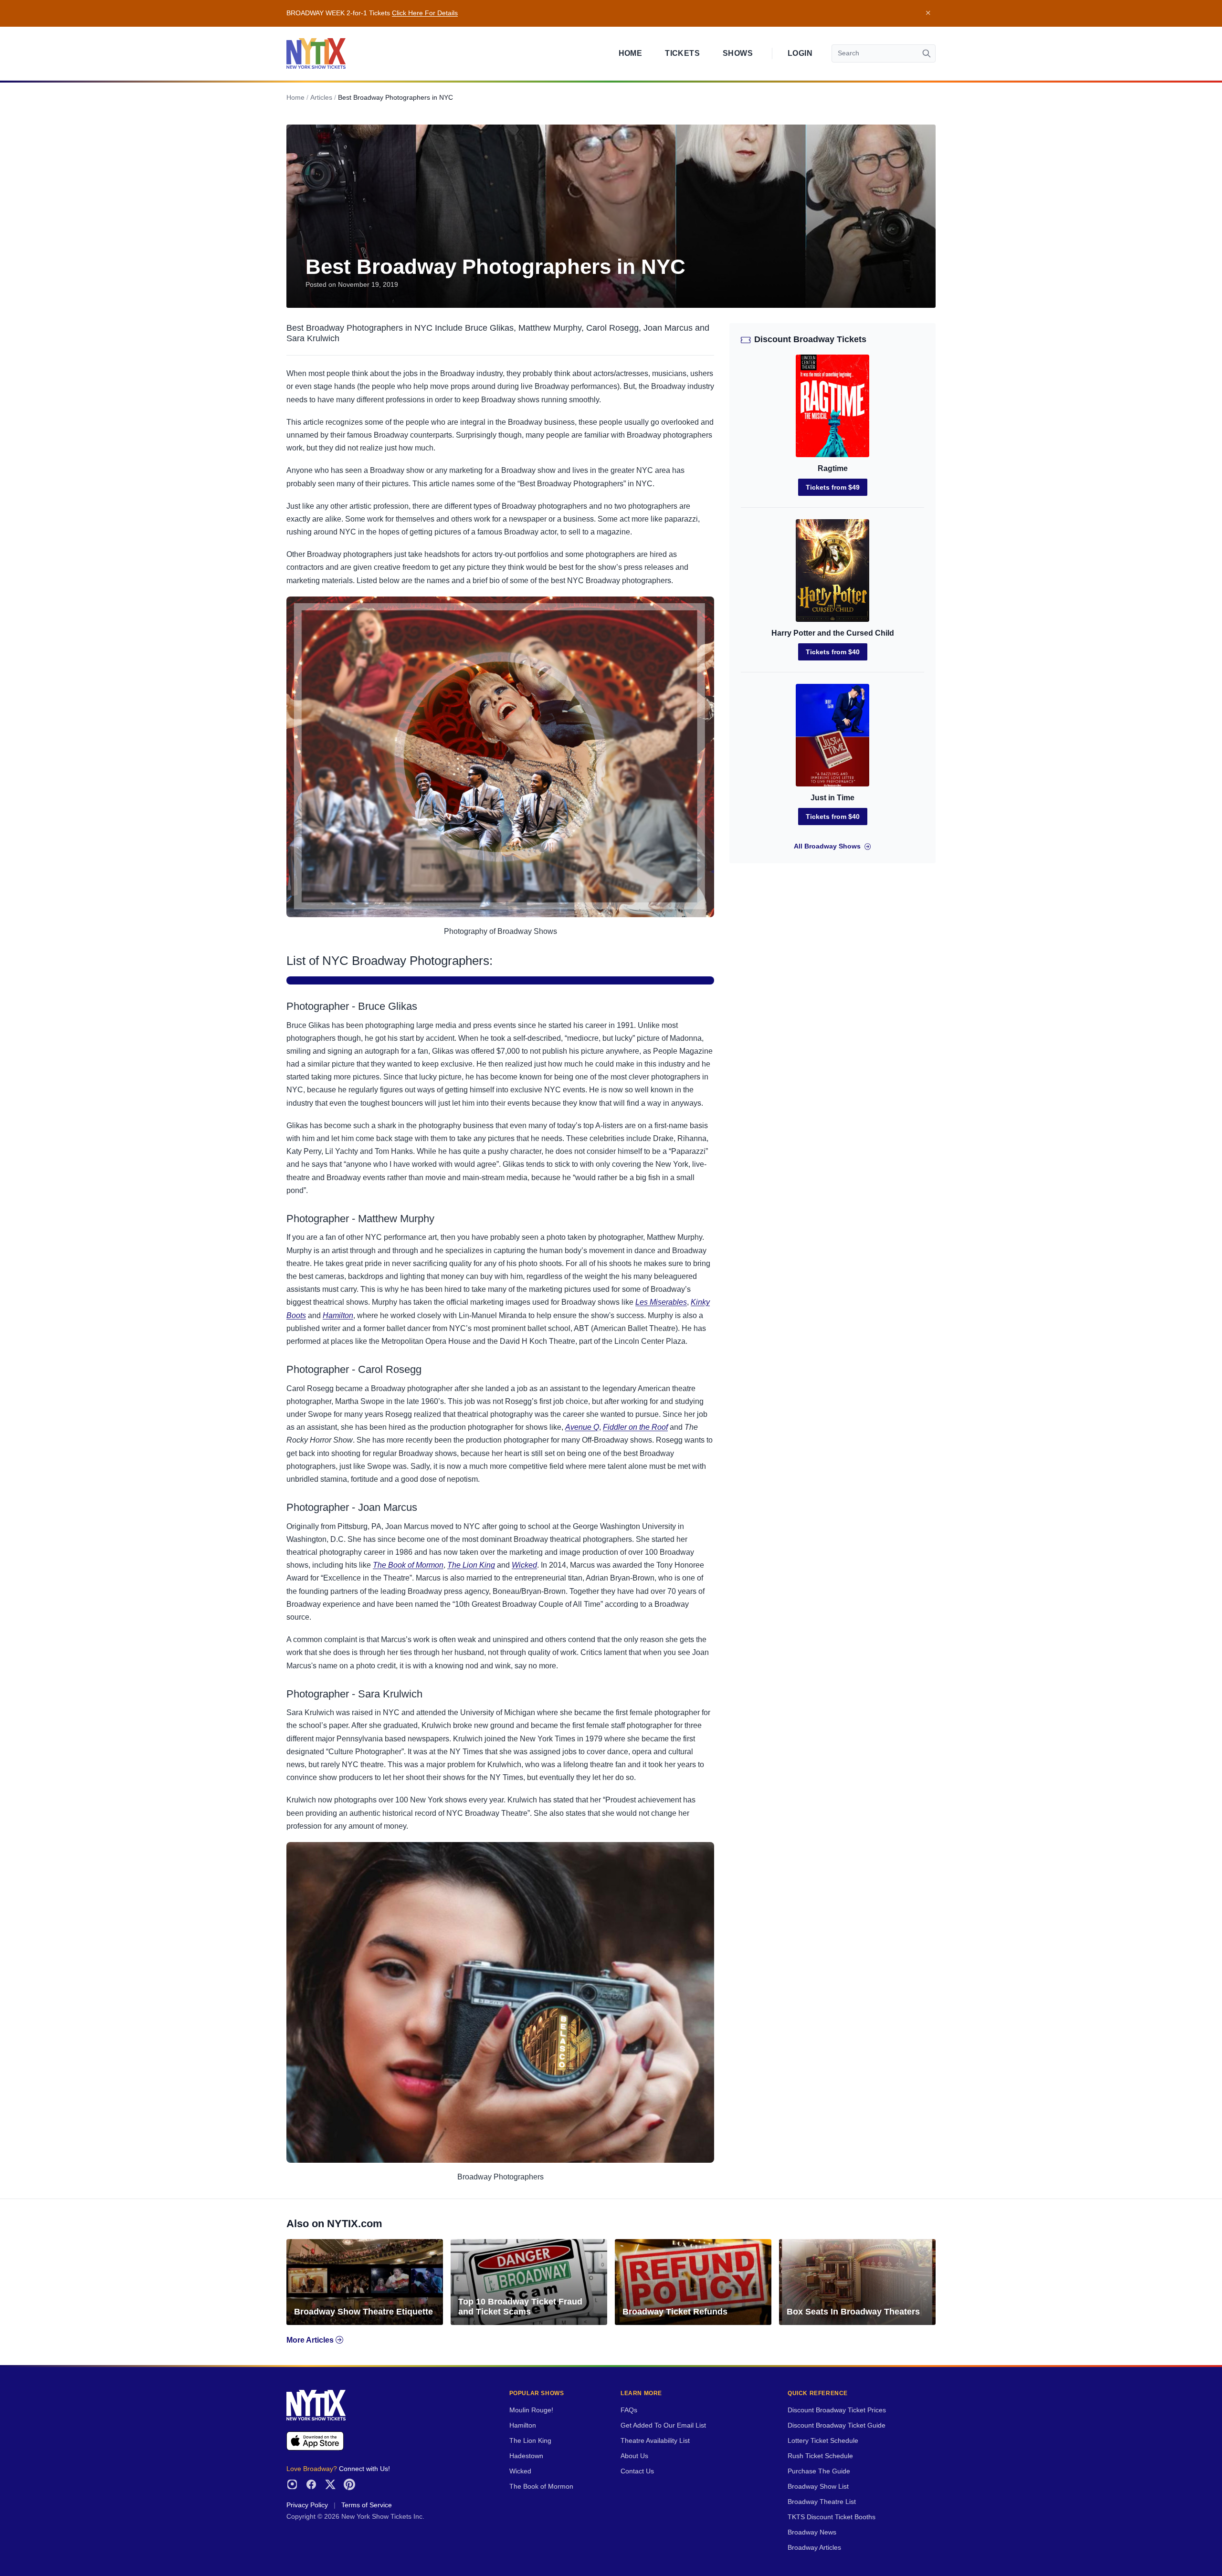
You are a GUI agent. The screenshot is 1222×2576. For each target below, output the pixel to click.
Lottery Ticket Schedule (823, 2441)
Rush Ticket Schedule (820, 2456)
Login (800, 53)
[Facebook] (311, 2484)
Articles (321, 98)
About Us (634, 2456)
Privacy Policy (307, 2505)
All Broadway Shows (827, 846)
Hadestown (526, 2456)
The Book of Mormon (408, 1565)
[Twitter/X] (330, 2484)
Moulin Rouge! (531, 2410)
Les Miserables (661, 1302)
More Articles (311, 2340)
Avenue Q (582, 1427)
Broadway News (812, 2532)
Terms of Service (367, 2505)
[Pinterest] (349, 2484)
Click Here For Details (425, 13)
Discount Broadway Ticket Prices (837, 2410)
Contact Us (637, 2471)
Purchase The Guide (819, 2471)
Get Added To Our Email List (663, 2425)
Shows (738, 53)
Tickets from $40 (833, 652)
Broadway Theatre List (822, 2502)
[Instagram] (292, 2484)
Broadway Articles (814, 2548)
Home (631, 53)
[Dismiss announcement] (928, 13)
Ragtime (833, 468)
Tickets (682, 53)
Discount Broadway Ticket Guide (837, 2425)
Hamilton (338, 1315)
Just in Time (832, 798)
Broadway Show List (818, 2487)
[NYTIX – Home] (316, 53)
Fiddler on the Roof (635, 1427)
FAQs (629, 2410)
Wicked (524, 1565)
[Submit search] (927, 53)
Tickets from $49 (833, 487)
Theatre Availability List (655, 2441)
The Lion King (471, 1565)
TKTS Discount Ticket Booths (832, 2517)
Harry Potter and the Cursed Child (833, 633)
